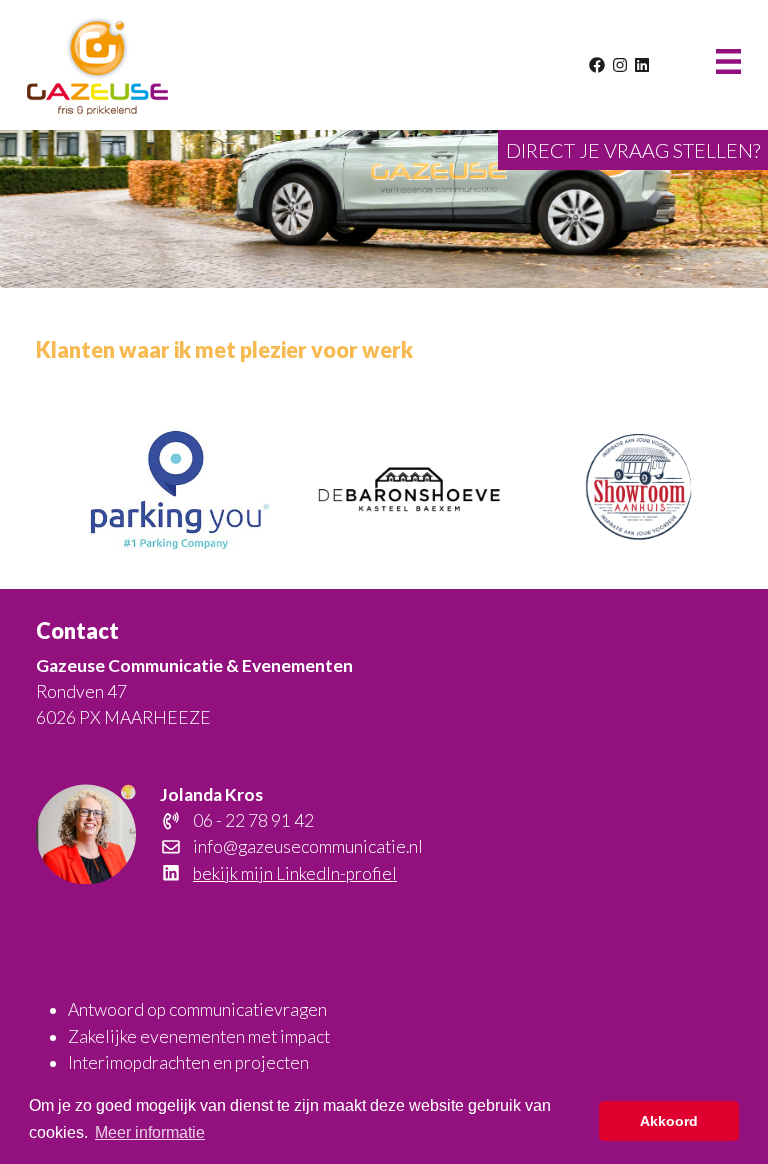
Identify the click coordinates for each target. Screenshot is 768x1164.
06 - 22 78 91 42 (252, 820)
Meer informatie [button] (150, 1132)
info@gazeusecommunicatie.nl (306, 846)
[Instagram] (621, 64)
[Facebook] (598, 64)
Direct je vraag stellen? (633, 150)
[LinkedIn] (642, 64)
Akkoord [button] (669, 1121)
